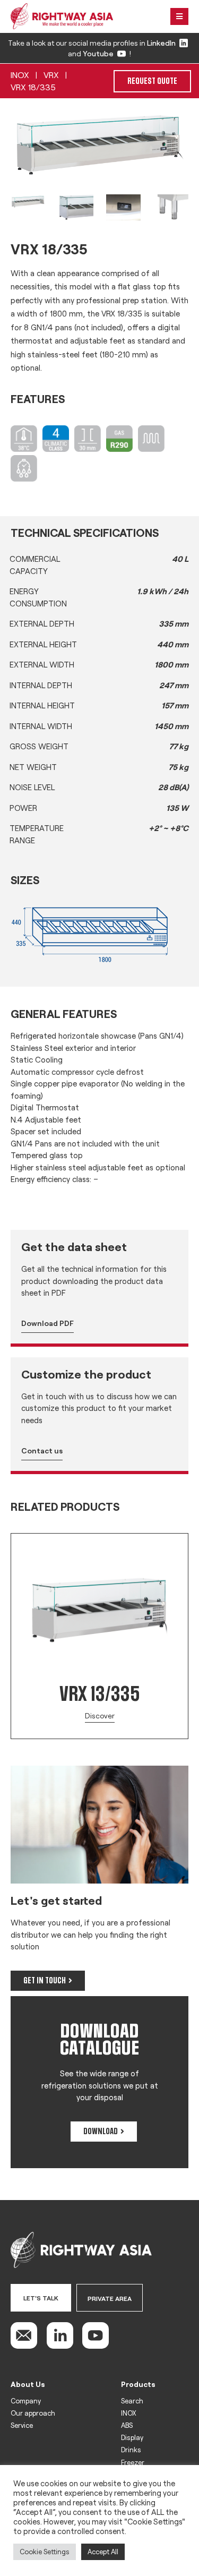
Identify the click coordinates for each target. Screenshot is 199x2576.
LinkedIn (161, 43)
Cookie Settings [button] (45, 2552)
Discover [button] (100, 1715)
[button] (5, 1528)
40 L (180, 559)
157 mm (175, 705)
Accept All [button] (103, 2552)
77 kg (179, 746)
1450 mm (171, 726)
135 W (177, 808)
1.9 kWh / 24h (163, 591)
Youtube (98, 53)
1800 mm (171, 664)
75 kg (178, 767)
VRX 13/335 (99, 1694)
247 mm (174, 685)
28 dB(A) (173, 787)
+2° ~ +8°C (168, 828)
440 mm (173, 644)
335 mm (174, 623)
